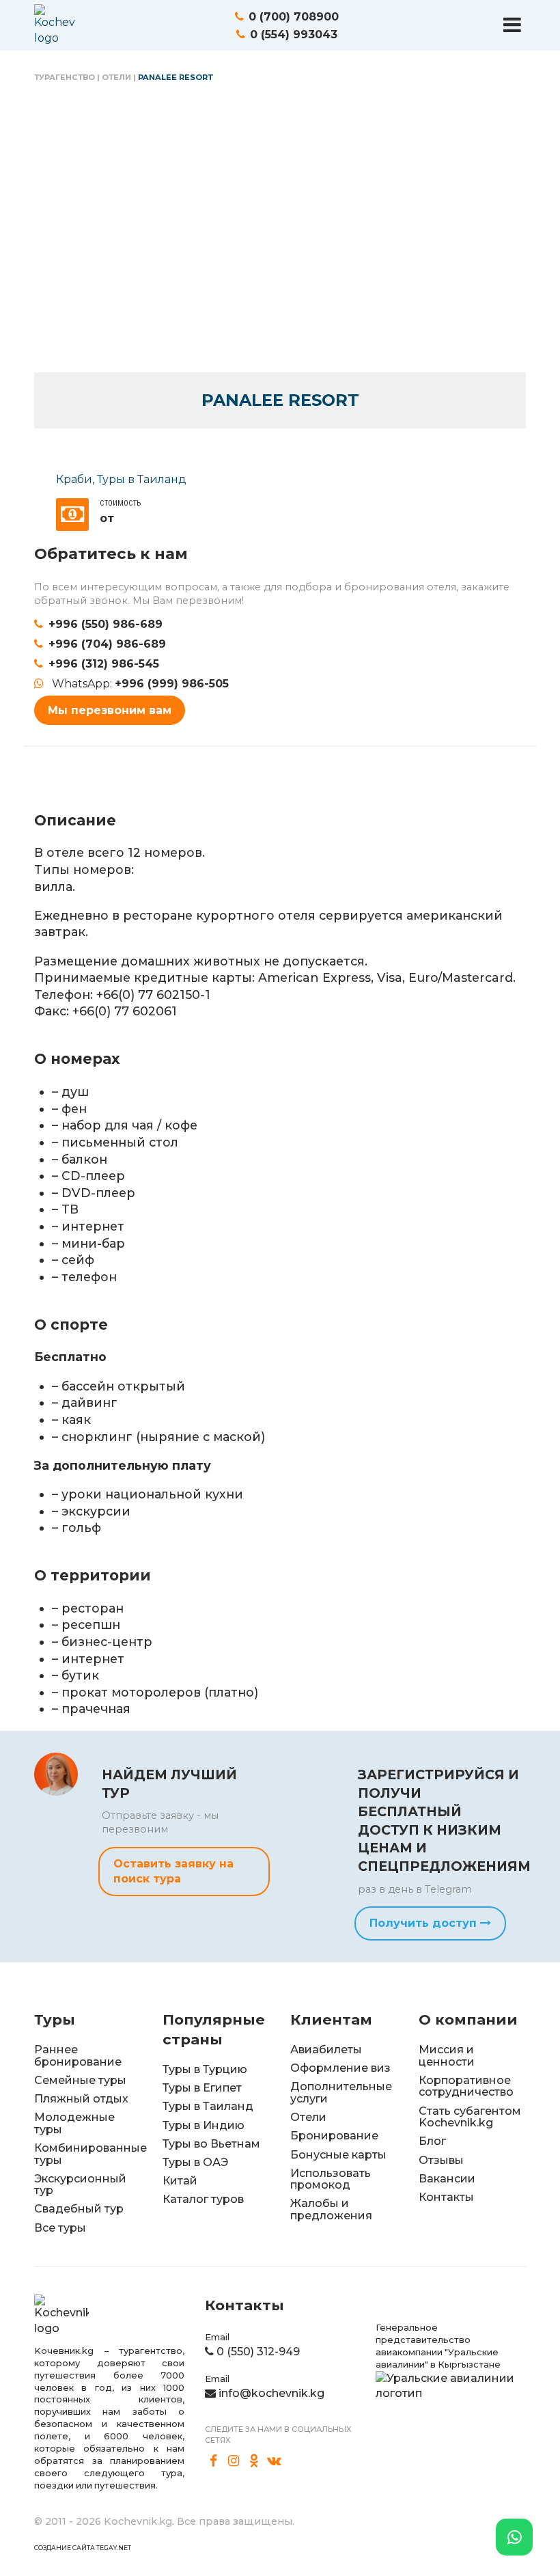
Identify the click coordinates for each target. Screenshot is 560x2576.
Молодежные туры (74, 2123)
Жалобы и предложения (331, 2209)
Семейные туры (80, 2080)
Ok (254, 2461)
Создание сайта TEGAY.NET (83, 2548)
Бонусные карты (338, 2155)
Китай (180, 2181)
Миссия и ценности (447, 2056)
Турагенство (65, 77)
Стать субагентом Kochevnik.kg (470, 2117)
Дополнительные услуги (341, 2093)
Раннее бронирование (78, 2056)
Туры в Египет (202, 2088)
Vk (275, 2461)
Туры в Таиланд (142, 479)
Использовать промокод (331, 2179)
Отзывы (441, 2160)
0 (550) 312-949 (258, 2352)
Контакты (446, 2197)
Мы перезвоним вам (110, 710)
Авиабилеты (326, 2050)
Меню (512, 25)
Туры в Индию (204, 2125)
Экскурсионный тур (80, 2185)
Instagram (234, 2461)
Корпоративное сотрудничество (466, 2086)
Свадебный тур (79, 2209)
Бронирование (334, 2136)
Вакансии (447, 2179)
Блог (432, 2141)
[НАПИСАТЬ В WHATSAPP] (514, 2537)
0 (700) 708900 (294, 17)
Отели (116, 77)
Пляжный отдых (81, 2099)
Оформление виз (340, 2068)
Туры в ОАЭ (195, 2162)
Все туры (60, 2228)
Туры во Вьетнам (211, 2144)
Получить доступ (425, 1923)
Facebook (214, 2461)
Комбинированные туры (90, 2154)
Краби (74, 479)
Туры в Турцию (205, 2069)
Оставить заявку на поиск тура (173, 1871)
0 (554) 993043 (294, 35)
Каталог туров (203, 2199)
